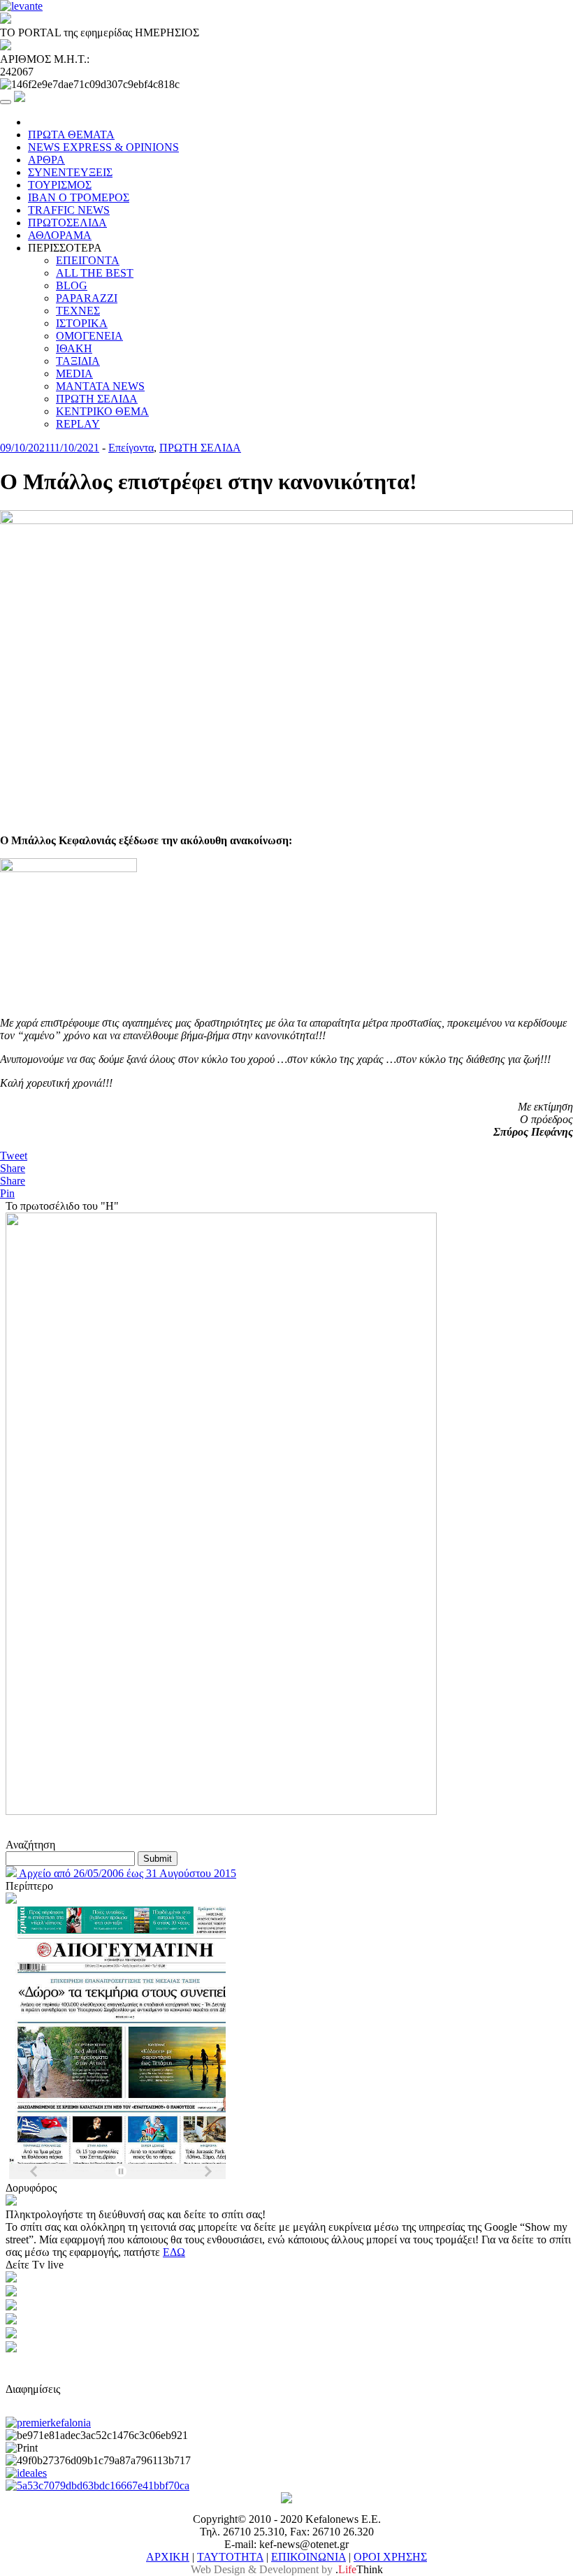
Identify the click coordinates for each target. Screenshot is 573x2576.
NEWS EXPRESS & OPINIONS (103, 147)
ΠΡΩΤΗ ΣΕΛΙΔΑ (97, 399)
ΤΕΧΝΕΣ (78, 311)
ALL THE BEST (95, 273)
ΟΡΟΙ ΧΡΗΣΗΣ (390, 2557)
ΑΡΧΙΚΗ (168, 2557)
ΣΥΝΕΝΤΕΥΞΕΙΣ (70, 172)
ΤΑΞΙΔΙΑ (78, 361)
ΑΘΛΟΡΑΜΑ (60, 235)
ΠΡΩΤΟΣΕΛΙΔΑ (67, 223)
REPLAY (78, 424)
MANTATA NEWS (100, 386)
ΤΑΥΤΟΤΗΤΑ (230, 2557)
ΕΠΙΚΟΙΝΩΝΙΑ (309, 2557)
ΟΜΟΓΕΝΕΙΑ (89, 336)
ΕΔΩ (174, 2252)
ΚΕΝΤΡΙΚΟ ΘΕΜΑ (102, 411)
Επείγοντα (131, 448)
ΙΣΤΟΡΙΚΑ (82, 323)
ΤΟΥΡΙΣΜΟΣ (60, 185)
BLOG (72, 285)
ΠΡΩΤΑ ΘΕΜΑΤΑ (71, 135)
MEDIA (74, 374)
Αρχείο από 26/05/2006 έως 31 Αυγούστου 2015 (126, 1873)
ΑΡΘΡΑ (46, 160)
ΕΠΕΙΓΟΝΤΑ (88, 260)
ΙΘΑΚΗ (74, 348)
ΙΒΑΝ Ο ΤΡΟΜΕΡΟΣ (79, 197)
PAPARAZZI (87, 298)
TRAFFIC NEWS (69, 210)
